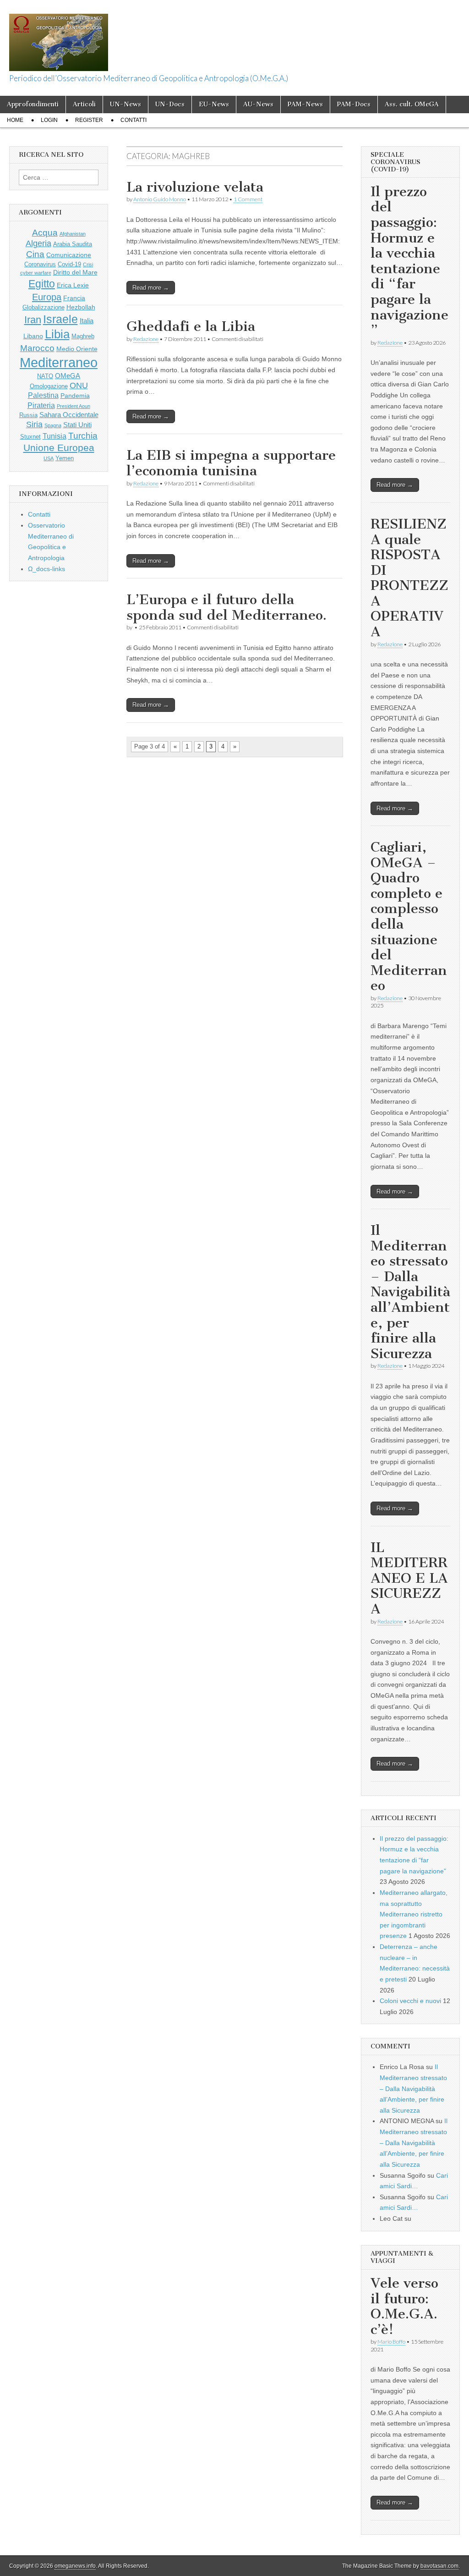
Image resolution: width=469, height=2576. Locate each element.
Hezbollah (81, 307)
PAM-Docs (354, 104)
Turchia (83, 435)
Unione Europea (59, 448)
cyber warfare (36, 273)
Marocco (37, 348)
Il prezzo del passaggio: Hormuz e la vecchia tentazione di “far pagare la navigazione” (409, 261)
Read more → (151, 288)
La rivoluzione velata (195, 187)
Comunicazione (69, 255)
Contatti (134, 120)
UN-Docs (170, 104)
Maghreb (83, 336)
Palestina (43, 395)
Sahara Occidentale (69, 415)
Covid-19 (69, 264)
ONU (79, 385)
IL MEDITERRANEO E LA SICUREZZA (409, 1578)
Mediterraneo (59, 362)
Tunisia (55, 436)
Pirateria (41, 405)
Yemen (65, 458)
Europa (47, 297)
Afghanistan (73, 234)
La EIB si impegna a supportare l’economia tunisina (231, 463)
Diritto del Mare (75, 272)
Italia (87, 321)
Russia (28, 415)
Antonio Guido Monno (160, 199)
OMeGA (68, 376)
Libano (33, 336)
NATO (45, 376)
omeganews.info (75, 2566)
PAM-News (305, 104)
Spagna (53, 425)
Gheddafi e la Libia (191, 326)
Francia (74, 298)
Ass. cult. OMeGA (412, 104)
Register (89, 120)
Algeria (38, 243)
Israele (60, 319)
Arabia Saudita (73, 244)
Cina (35, 254)
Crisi (88, 264)
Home (15, 120)
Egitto (42, 284)
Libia (57, 334)
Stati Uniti (77, 425)
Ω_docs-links (46, 569)
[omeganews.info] (59, 37)
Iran (33, 320)
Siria (34, 424)
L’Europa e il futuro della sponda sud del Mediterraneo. (226, 607)
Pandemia (75, 396)
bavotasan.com (439, 2566)
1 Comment (248, 199)
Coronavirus (40, 264)
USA (49, 458)
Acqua (45, 233)
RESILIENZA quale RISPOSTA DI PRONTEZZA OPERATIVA (409, 578)
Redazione (146, 339)
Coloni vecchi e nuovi (410, 2001)
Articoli (84, 104)
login (49, 120)
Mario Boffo (391, 2342)
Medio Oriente (77, 349)
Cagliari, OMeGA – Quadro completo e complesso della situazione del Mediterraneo (409, 916)
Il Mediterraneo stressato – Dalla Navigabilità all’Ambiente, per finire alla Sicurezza (410, 1292)
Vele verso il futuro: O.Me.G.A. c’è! (404, 2306)
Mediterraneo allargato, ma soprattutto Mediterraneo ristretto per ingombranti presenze (414, 1914)
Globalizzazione (44, 308)
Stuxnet (30, 437)
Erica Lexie (73, 285)
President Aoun (74, 406)
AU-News (258, 104)
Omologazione (49, 386)
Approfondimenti (33, 104)
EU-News (214, 104)
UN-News (125, 104)
